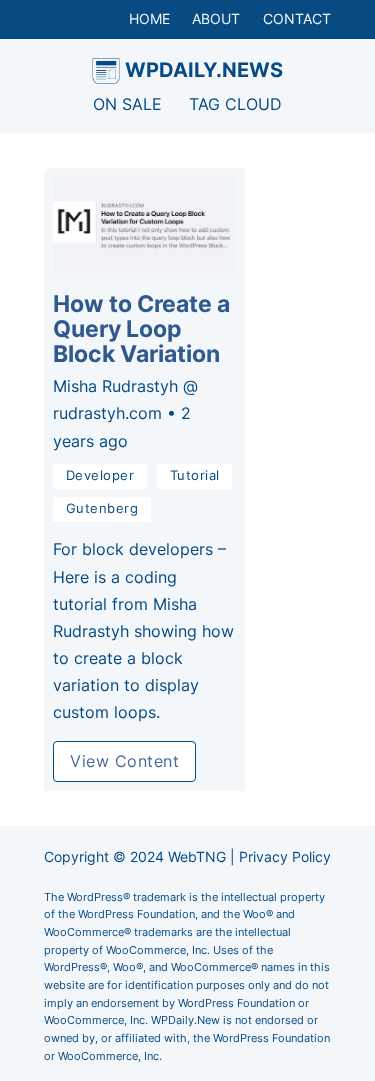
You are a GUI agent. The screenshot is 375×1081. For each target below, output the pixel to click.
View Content (124, 761)
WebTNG (197, 856)
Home (149, 18)
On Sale (127, 104)
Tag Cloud (235, 104)
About (216, 18)
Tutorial (195, 475)
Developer (100, 475)
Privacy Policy (285, 856)
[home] (106, 71)
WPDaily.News (204, 69)
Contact (297, 18)
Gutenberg (102, 508)
